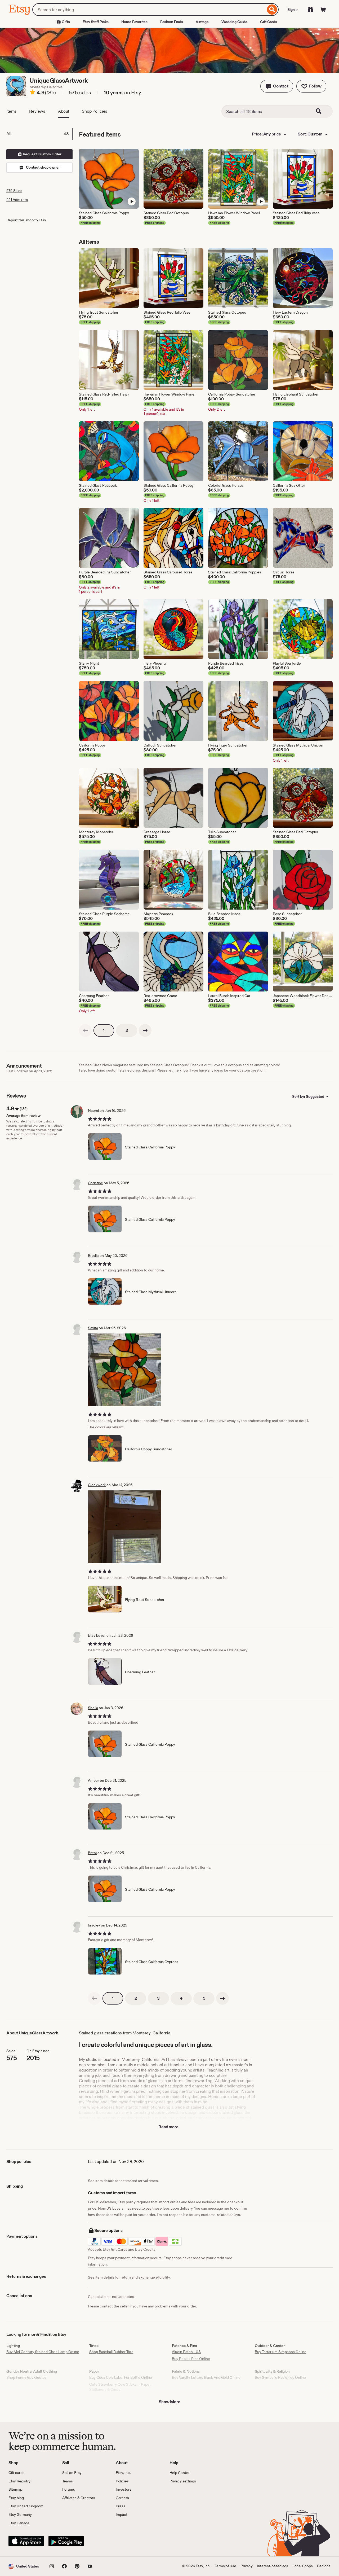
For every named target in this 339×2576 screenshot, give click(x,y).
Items (11, 111)
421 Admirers (17, 200)
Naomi (93, 1111)
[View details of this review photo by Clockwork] (125, 1527)
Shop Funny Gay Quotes (26, 2377)
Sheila (93, 1708)
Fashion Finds (172, 22)
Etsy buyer (97, 1635)
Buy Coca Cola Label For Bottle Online (121, 2377)
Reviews (37, 111)
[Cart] (323, 10)
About (64, 111)
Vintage (202, 22)
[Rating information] (33, 93)
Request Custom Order (42, 154)
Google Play (66, 2541)
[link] (85, 1030)
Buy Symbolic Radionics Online (280, 2377)
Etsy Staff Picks (96, 22)
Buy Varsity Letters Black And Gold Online (206, 2377)
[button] (277, 86)
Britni (92, 1853)
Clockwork (97, 1485)
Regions (324, 2566)
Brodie (93, 1256)
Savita (93, 1328)
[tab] (39, 134)
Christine (95, 1183)
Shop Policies (95, 111)
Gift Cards (269, 22)
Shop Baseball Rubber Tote (111, 2352)
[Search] (272, 10)
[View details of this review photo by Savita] (125, 1370)
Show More (169, 2402)
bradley (94, 1925)
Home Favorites (134, 22)
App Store (26, 2541)
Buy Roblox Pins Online (191, 2359)
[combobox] (149, 10)
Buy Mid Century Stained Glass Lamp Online (43, 2352)
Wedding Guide (234, 22)
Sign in (293, 10)
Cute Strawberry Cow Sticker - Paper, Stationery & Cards (120, 2387)
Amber (93, 1780)
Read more (168, 2127)
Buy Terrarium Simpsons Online (281, 2352)
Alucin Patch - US (186, 2352)
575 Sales (14, 191)
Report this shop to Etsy (26, 220)
